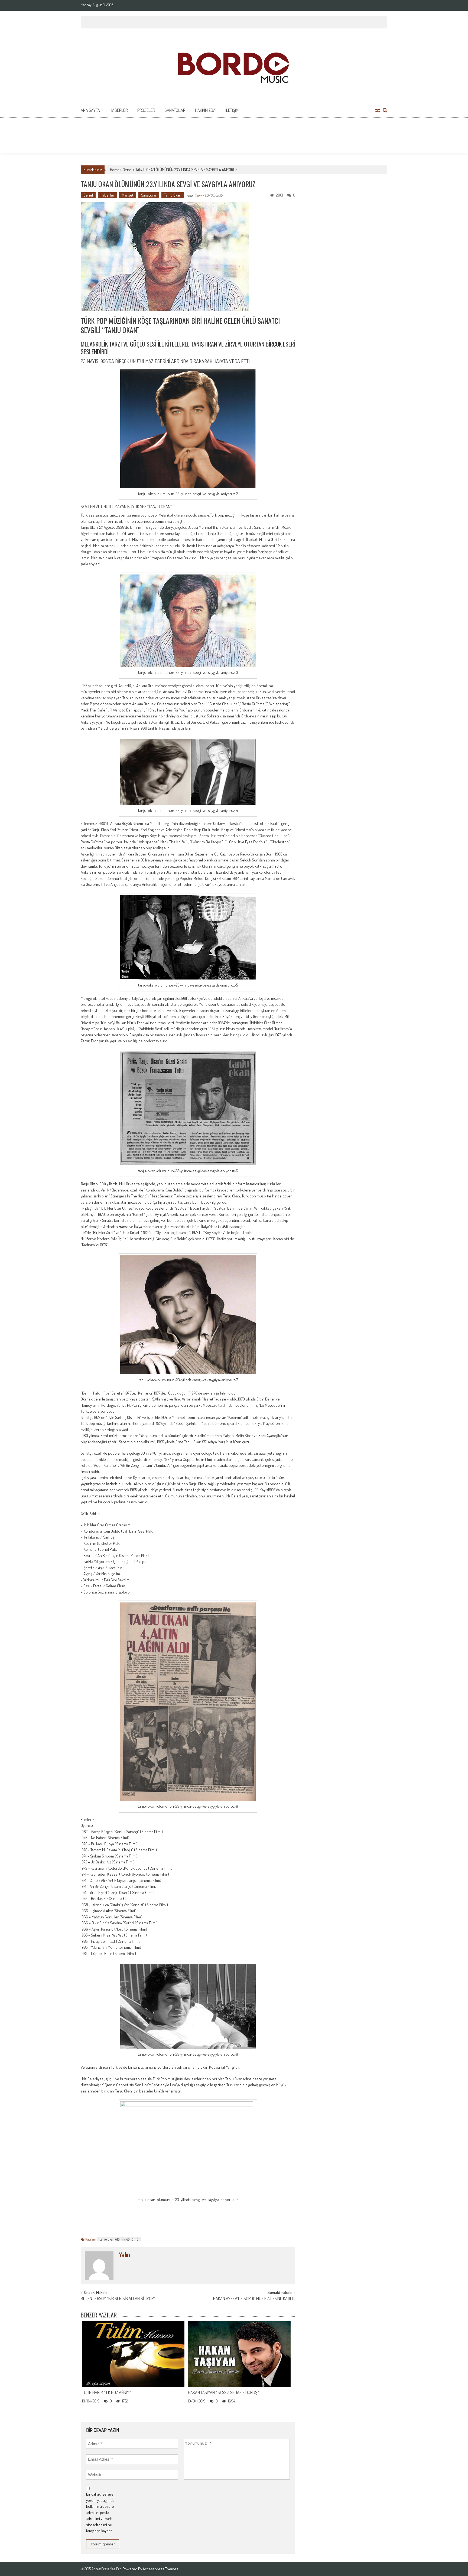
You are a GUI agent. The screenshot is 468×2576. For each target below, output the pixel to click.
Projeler (146, 110)
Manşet (128, 195)
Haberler (119, 110)
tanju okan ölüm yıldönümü (119, 2239)
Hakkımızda (205, 110)
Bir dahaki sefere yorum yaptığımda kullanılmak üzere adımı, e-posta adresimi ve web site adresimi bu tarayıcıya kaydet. (100, 2512)
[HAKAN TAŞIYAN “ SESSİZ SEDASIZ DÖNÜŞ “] (239, 2354)
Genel (127, 170)
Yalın (198, 195)
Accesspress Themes (160, 2569)
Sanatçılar (175, 110)
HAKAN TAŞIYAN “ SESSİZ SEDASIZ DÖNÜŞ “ (224, 2392)
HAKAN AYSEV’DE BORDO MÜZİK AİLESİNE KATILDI (254, 2299)
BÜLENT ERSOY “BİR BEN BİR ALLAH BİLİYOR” (118, 2299)
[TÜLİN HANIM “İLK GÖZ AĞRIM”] (133, 2354)
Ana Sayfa (90, 110)
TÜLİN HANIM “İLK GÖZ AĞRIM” (106, 2392)
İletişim (232, 110)
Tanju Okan (173, 195)
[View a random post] (378, 111)
